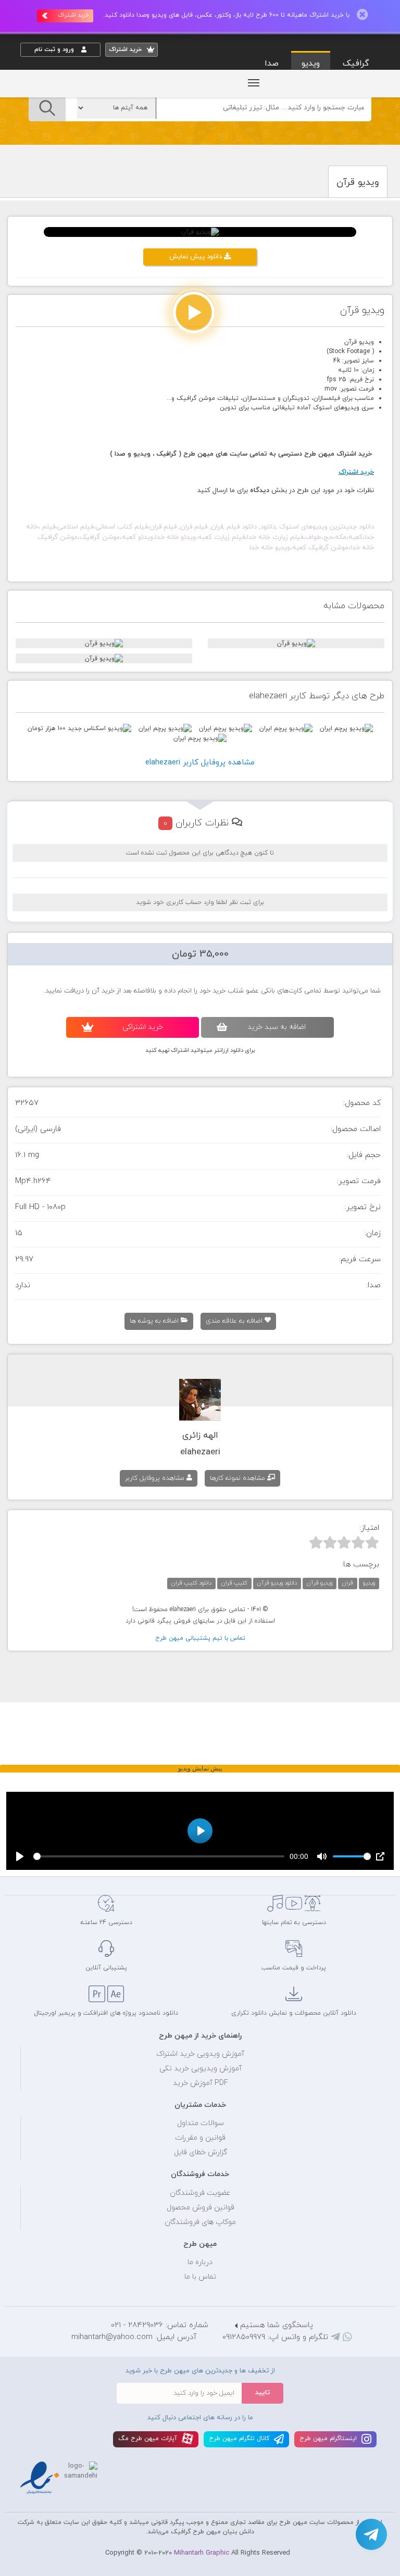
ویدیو (311, 64)
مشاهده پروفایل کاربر (156, 1478)
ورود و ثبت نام (55, 49)
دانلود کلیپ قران (191, 1583)
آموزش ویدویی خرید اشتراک (200, 2054)
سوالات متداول (201, 2123)
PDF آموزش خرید (201, 2083)
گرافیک (356, 64)
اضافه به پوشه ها (155, 1321)
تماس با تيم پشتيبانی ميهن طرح (200, 1638)
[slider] (344, 1542)
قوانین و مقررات (200, 2138)
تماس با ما (200, 2277)
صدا (272, 64)
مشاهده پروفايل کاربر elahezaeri (200, 763)
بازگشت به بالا (46, 1859)
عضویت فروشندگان (200, 2193)
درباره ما (200, 2262)
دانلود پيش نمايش (197, 257)
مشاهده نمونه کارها (239, 1478)
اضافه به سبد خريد (277, 1027)
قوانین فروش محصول (201, 2208)
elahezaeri (200, 1452)
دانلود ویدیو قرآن (277, 1583)
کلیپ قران (234, 1583)
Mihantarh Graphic (202, 2553)
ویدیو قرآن (320, 1583)
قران (348, 1583)
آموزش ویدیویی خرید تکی (201, 2069)
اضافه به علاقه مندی (235, 1321)
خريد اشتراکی (143, 1027)
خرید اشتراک (73, 15)
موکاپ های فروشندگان (200, 2222)
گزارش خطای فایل (201, 2152)
